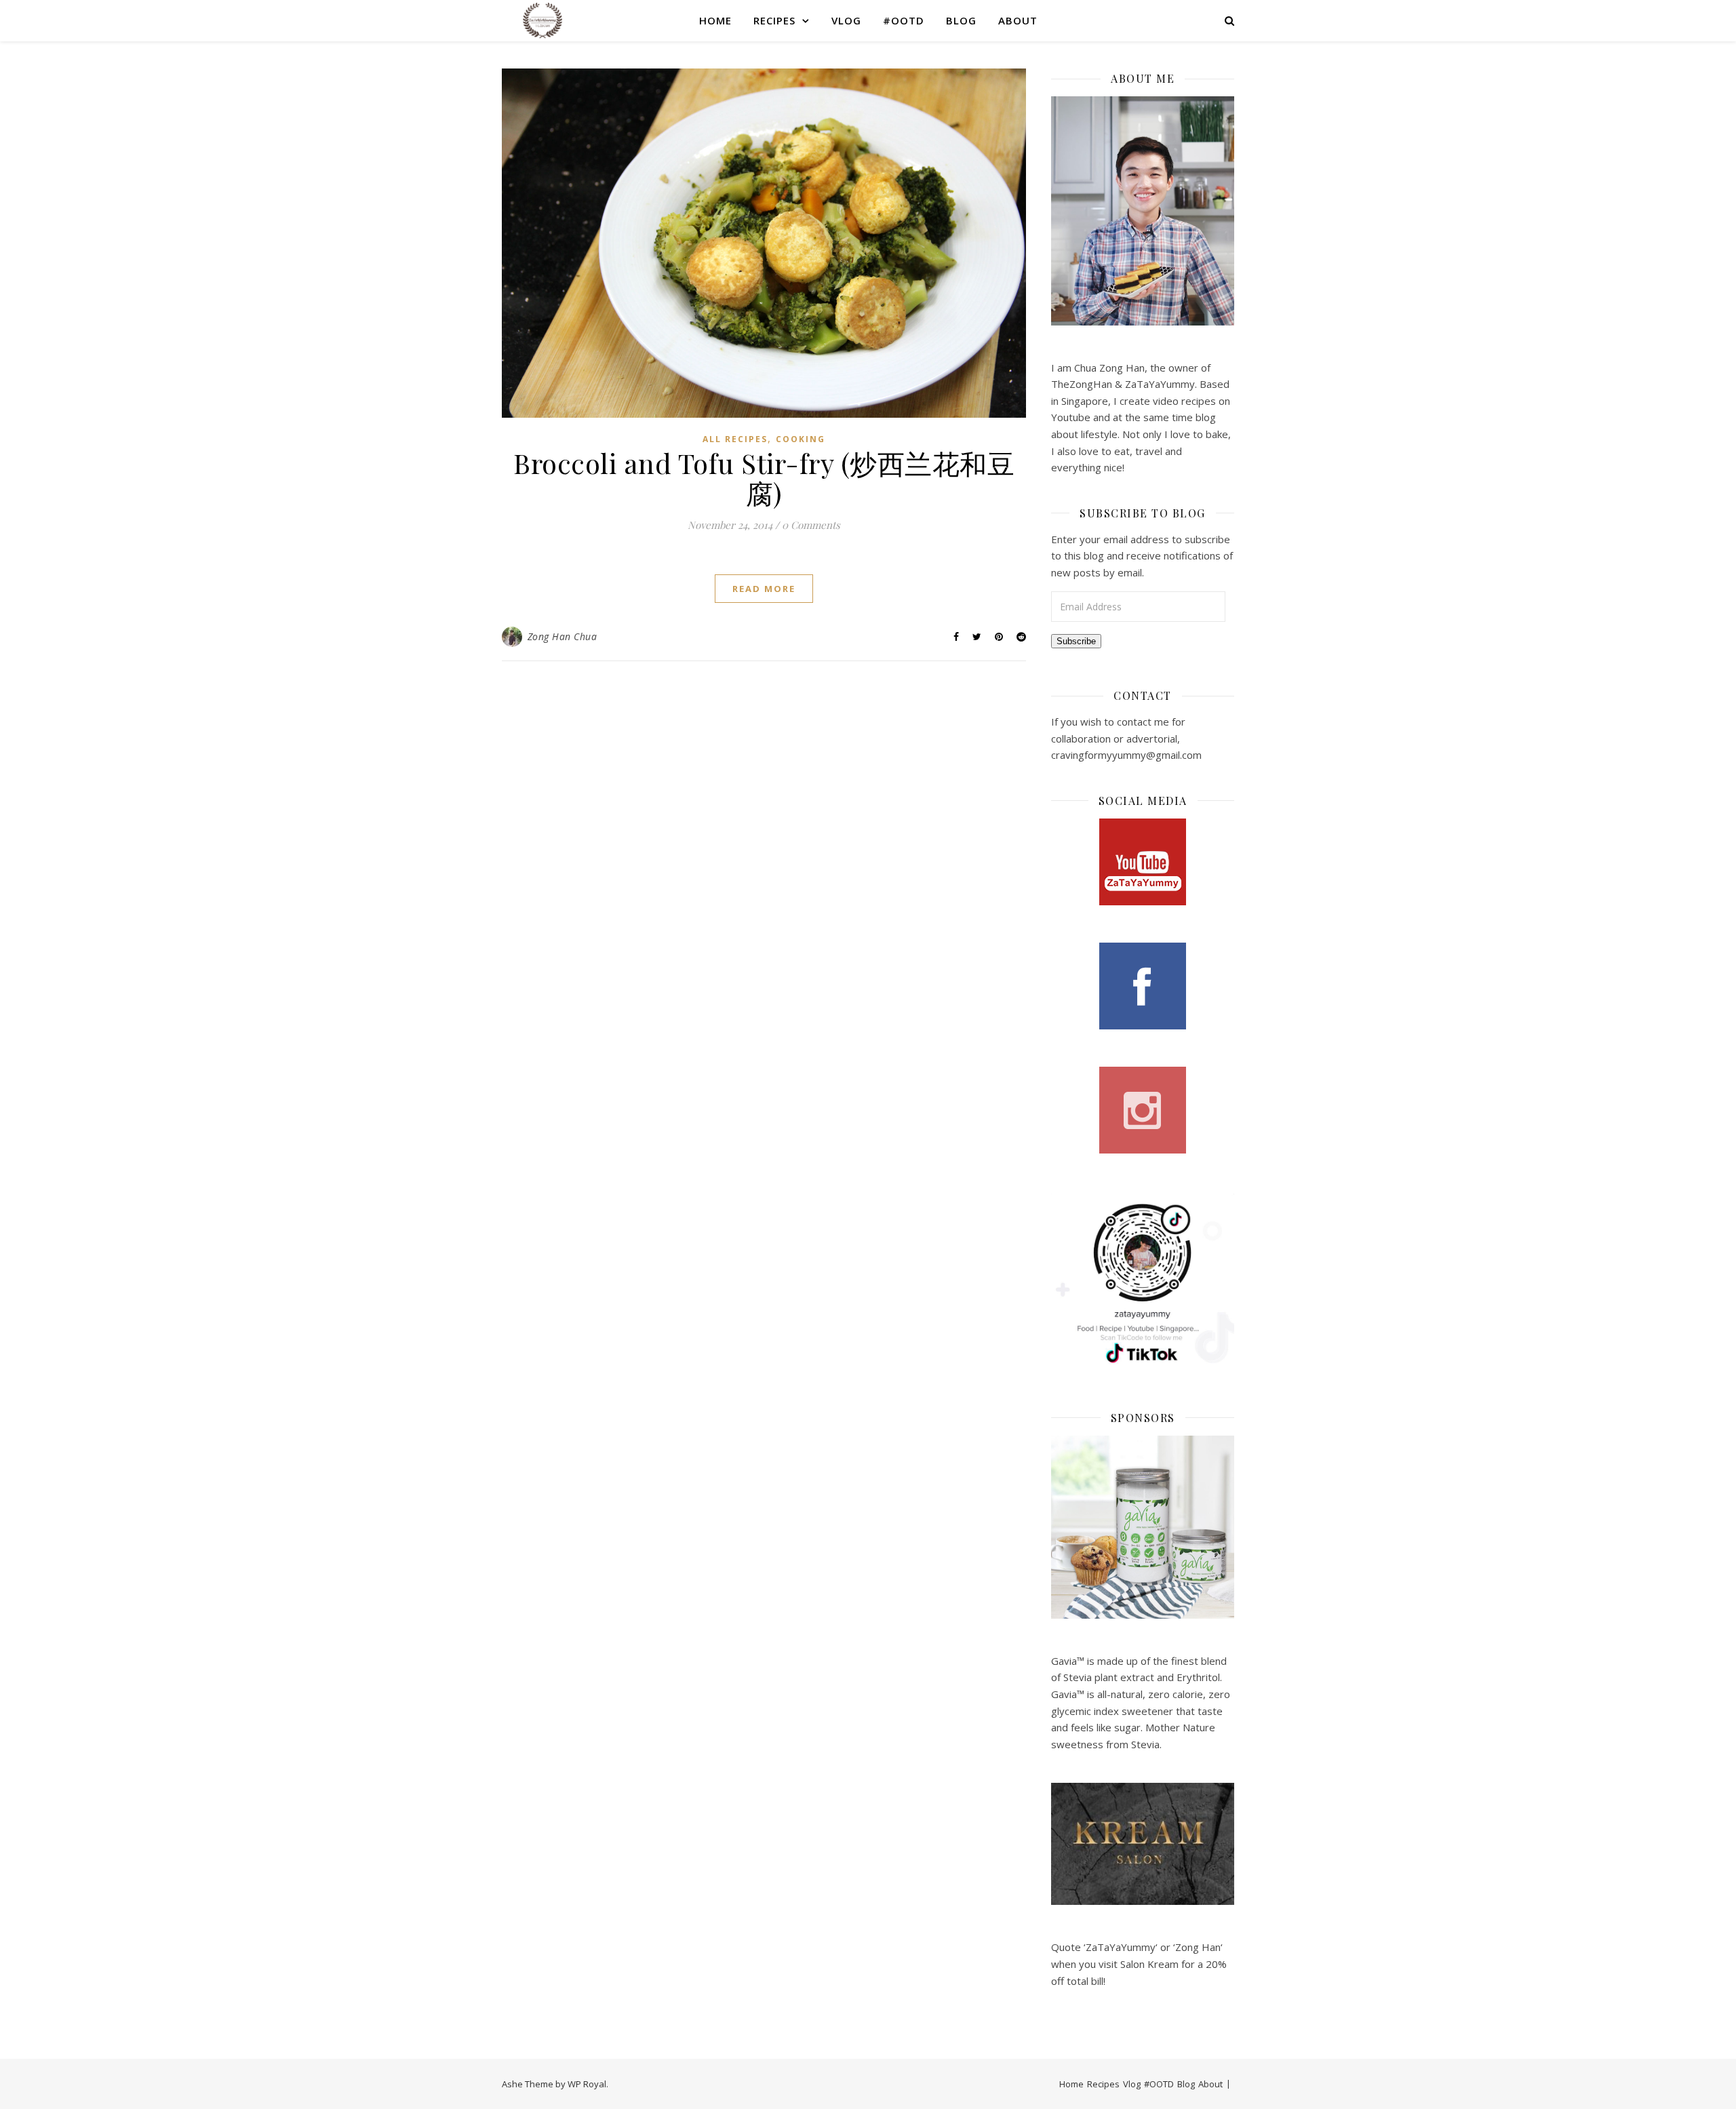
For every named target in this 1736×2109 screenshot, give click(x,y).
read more (764, 589)
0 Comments (811, 525)
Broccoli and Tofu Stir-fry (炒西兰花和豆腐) (764, 478)
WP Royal (587, 2084)
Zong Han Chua (563, 636)
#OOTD (904, 20)
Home (715, 20)
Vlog (846, 20)
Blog (961, 20)
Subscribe (1076, 641)
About (1018, 20)
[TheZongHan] (542, 20)
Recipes (774, 20)
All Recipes (735, 439)
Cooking (801, 439)
